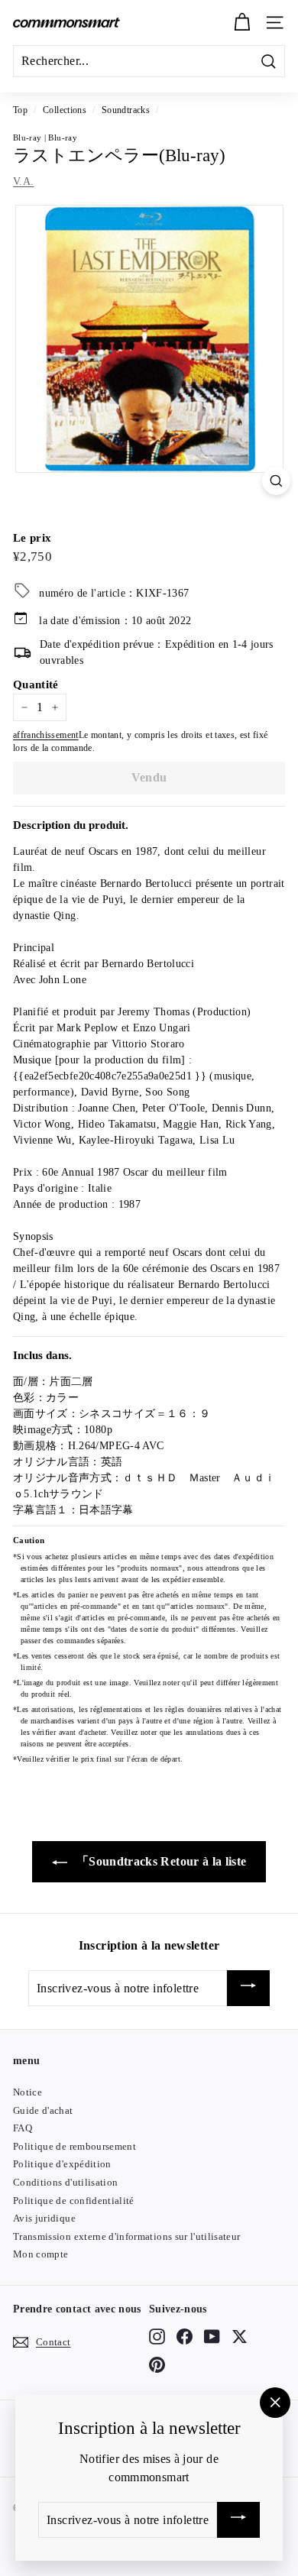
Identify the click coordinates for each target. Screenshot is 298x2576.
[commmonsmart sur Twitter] (240, 2337)
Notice (28, 2092)
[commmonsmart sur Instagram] (157, 2337)
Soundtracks (126, 110)
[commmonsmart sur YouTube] (212, 2337)
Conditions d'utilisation (65, 2182)
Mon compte (41, 2254)
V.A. (23, 181)
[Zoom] (276, 481)
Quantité (36, 684)
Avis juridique (44, 2218)
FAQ (23, 2128)
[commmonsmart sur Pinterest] (157, 2364)
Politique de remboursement (74, 2146)
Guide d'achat (43, 2110)
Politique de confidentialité (74, 2201)
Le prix (32, 538)
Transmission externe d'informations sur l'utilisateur (127, 2236)
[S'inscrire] (248, 1988)
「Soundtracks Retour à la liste (160, 1861)
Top (20, 110)
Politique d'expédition (62, 2164)
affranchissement (46, 735)
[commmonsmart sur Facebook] (185, 2337)
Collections (65, 110)
